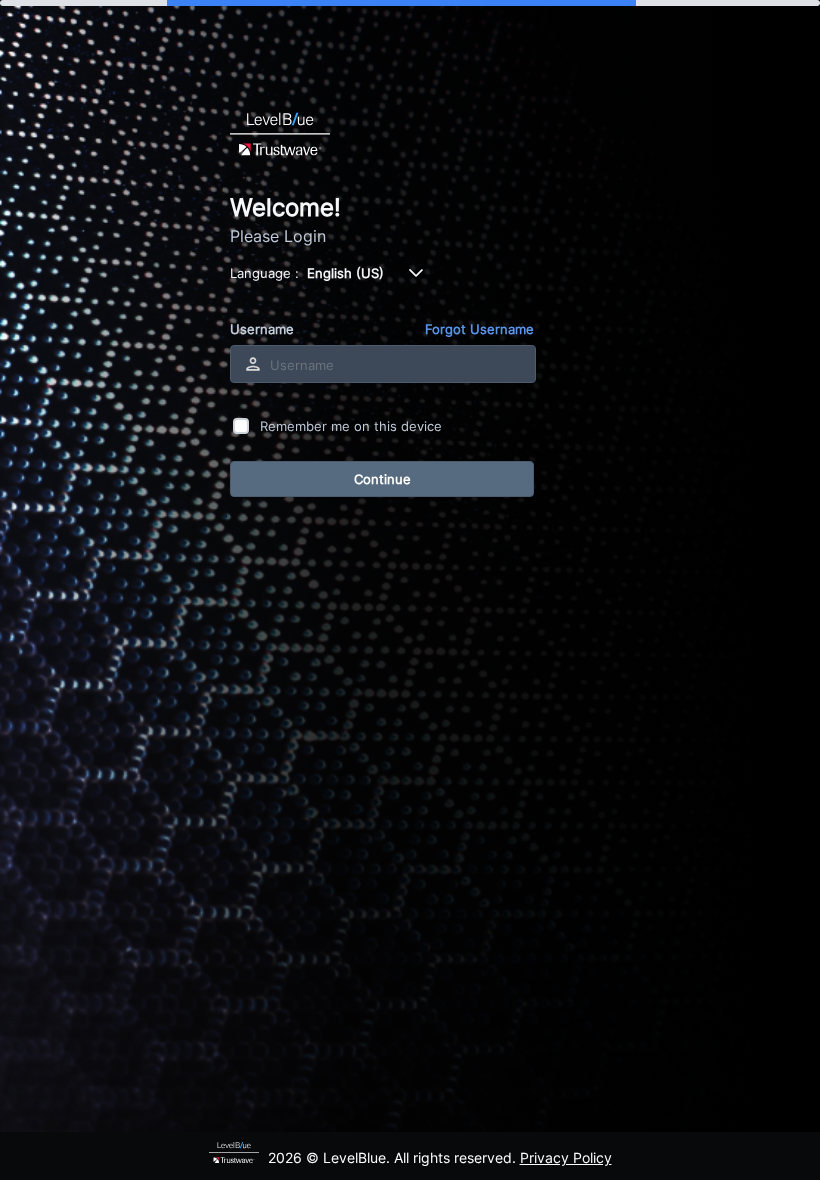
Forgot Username (479, 329)
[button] (416, 273)
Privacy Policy (566, 1157)
